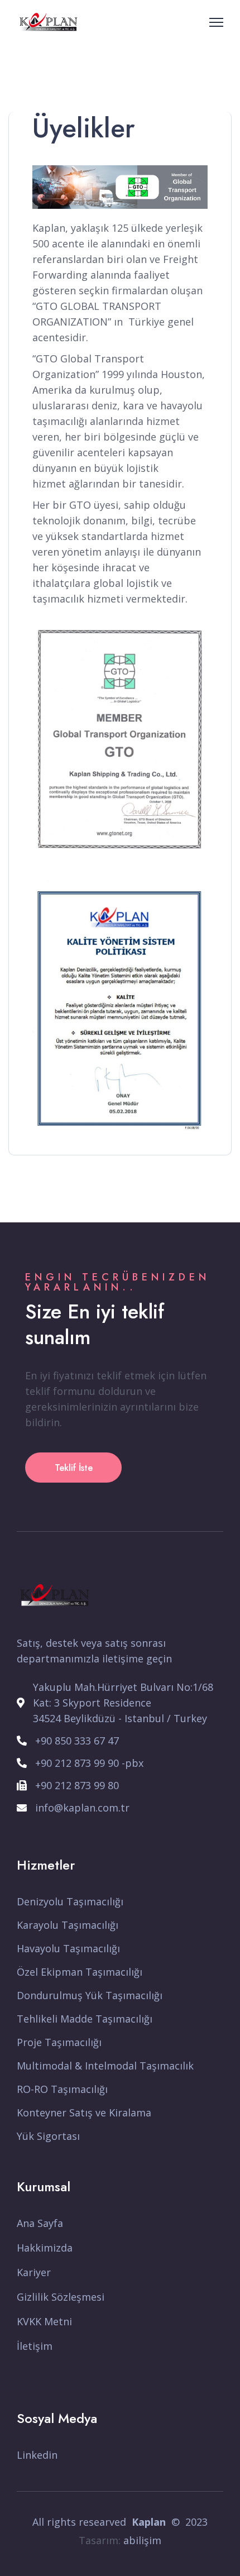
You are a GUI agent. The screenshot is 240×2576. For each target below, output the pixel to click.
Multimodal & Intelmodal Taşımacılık (105, 2066)
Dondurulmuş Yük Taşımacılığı (90, 1995)
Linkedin (37, 2455)
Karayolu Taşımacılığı (68, 1925)
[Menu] (216, 22)
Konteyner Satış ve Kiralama (84, 2113)
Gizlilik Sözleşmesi (61, 2297)
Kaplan (149, 2522)
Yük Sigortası (48, 2136)
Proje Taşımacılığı (59, 2042)
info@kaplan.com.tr (82, 1808)
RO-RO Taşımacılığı (62, 2089)
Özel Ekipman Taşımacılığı (80, 1972)
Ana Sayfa (40, 2223)
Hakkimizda (45, 2248)
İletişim (35, 2346)
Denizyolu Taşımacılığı (70, 1901)
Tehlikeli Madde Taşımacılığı (85, 2019)
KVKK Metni (44, 2321)
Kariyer (34, 2272)
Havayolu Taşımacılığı (68, 1948)
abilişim (142, 2540)
